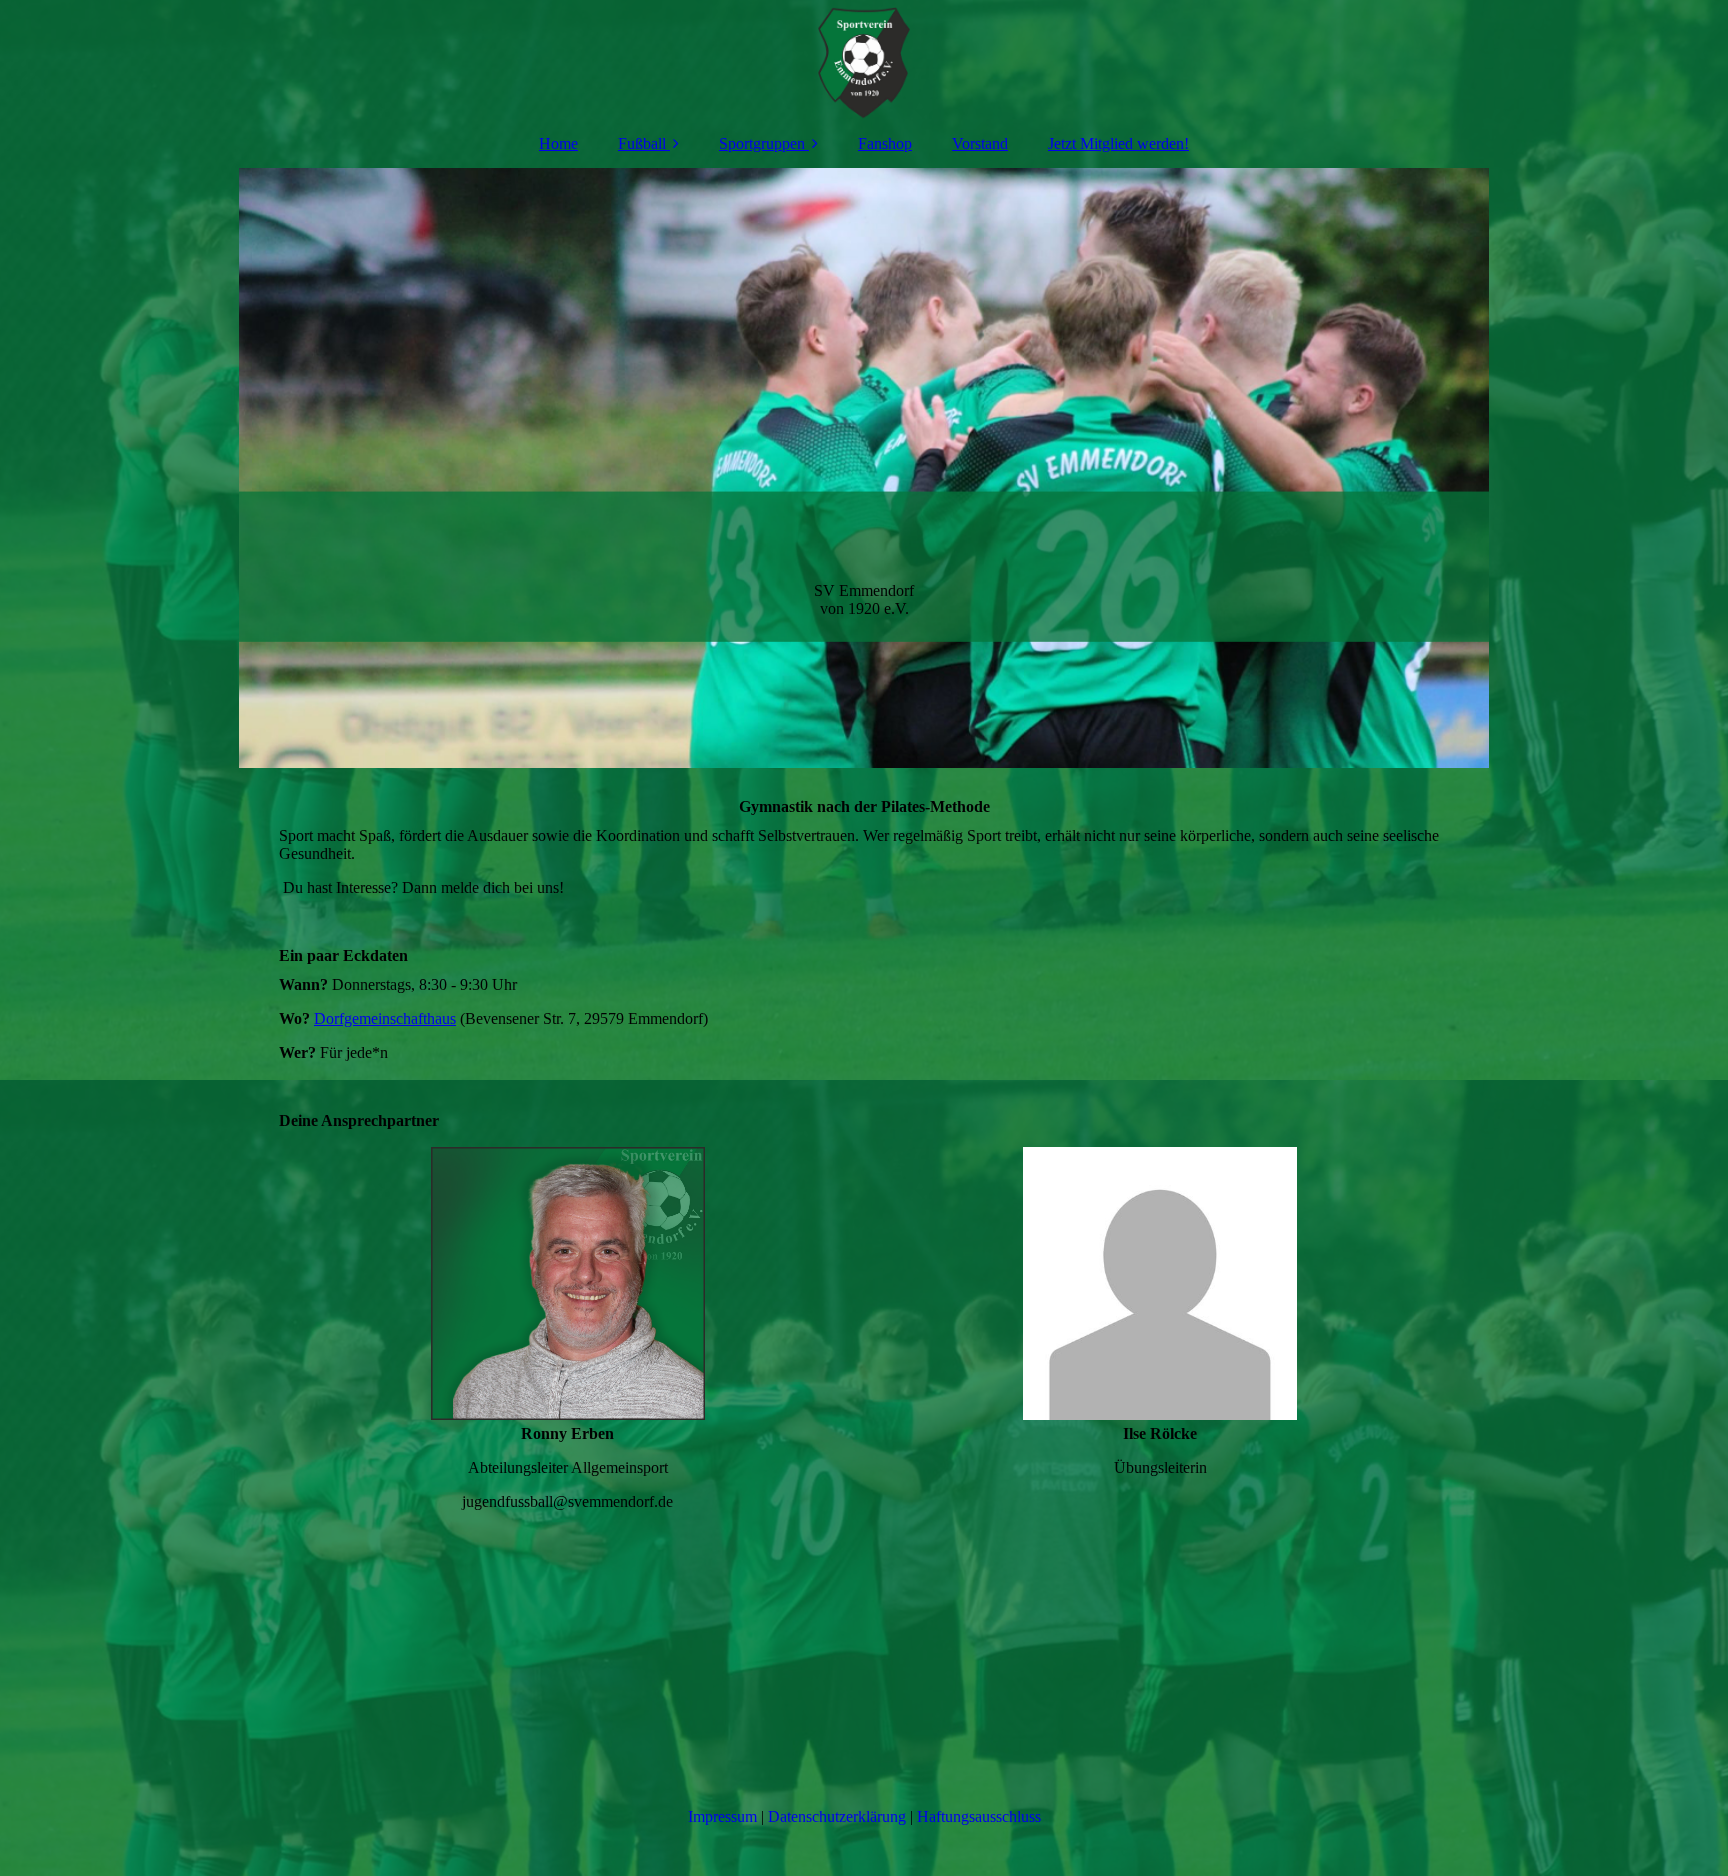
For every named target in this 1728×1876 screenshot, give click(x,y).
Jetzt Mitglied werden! (1118, 143)
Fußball (642, 143)
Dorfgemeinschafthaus (385, 1018)
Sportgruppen (762, 143)
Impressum (722, 1816)
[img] (864, 60)
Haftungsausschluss (979, 1816)
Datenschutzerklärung (837, 1816)
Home (558, 143)
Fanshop (885, 143)
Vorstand (980, 143)
